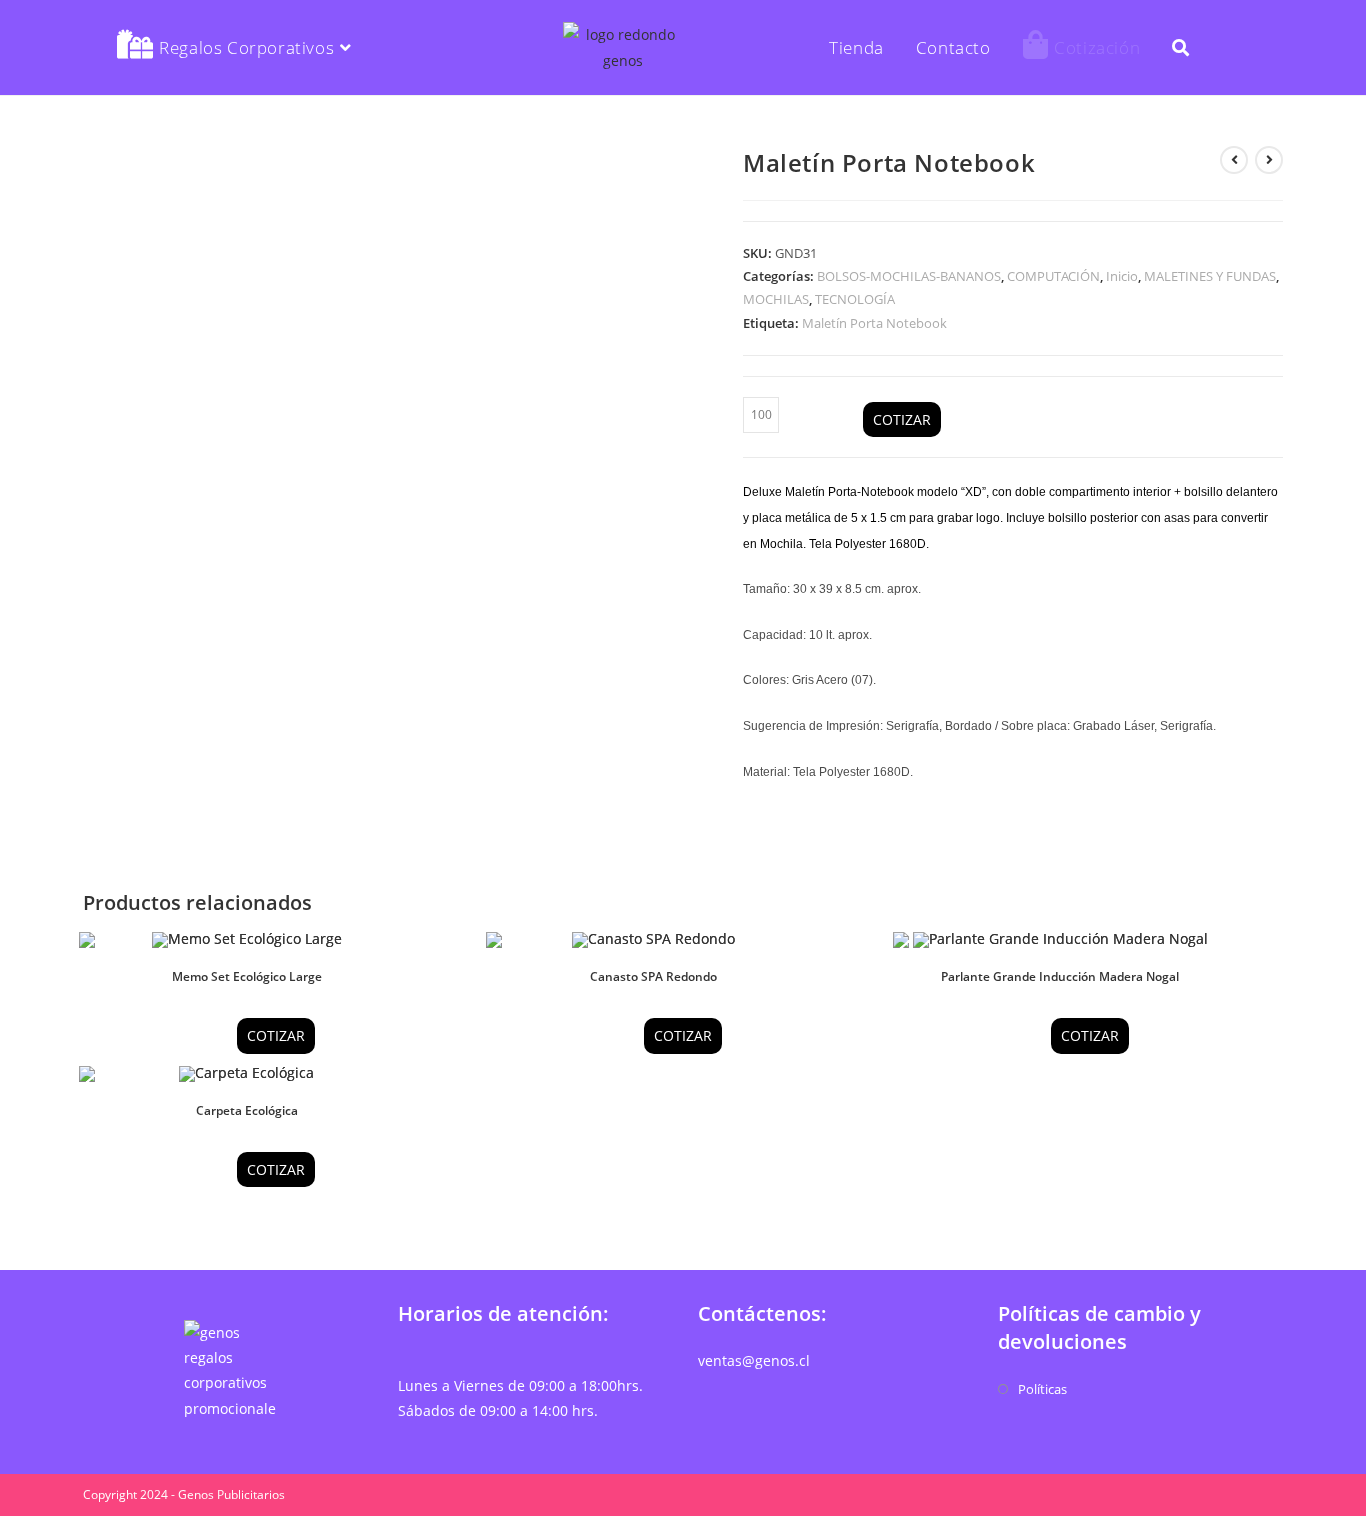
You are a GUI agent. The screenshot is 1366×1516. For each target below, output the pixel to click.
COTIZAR (902, 419)
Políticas (1042, 1389)
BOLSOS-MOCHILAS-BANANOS (909, 276)
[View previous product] (1234, 160)
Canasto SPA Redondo (653, 976)
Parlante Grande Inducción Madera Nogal (1060, 976)
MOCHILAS (776, 299)
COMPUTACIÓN (1053, 276)
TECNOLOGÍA (855, 299)
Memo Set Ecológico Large (247, 976)
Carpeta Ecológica (247, 1110)
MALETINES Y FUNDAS (1210, 276)
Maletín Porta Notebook (874, 323)
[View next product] (1269, 160)
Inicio (1122, 276)
